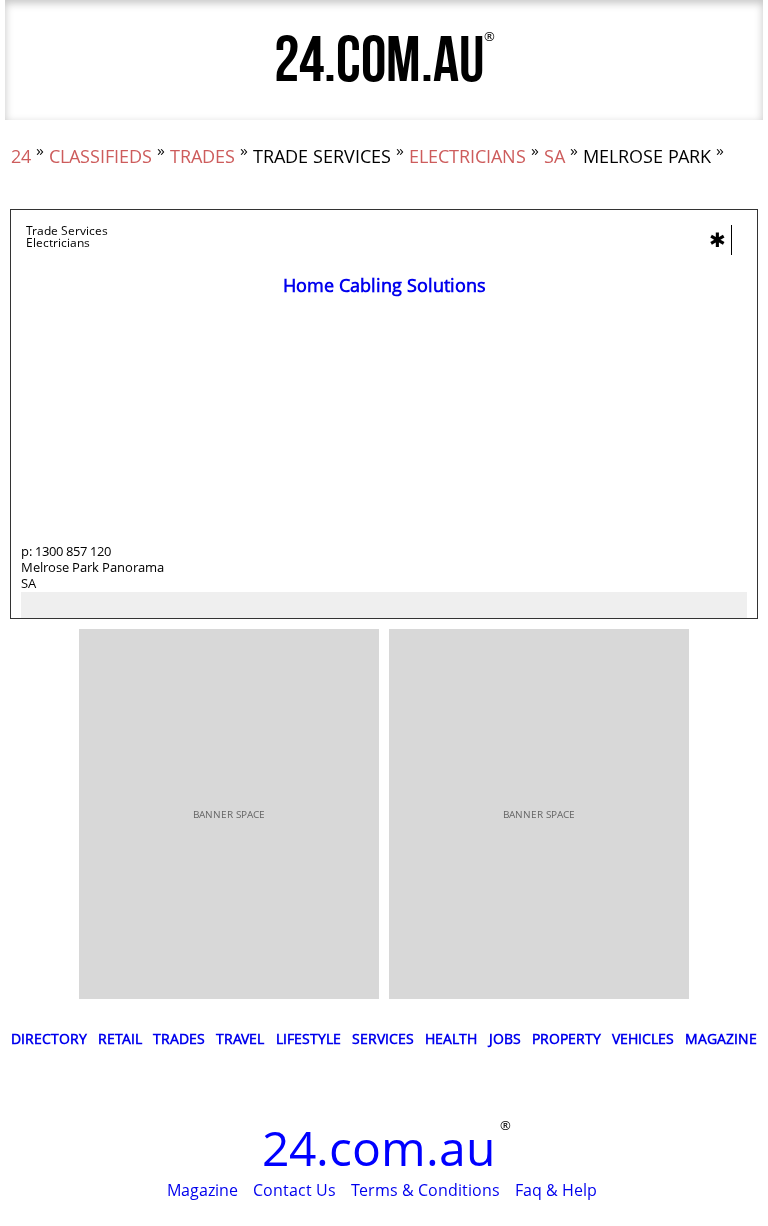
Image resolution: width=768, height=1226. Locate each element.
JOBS (505, 1038)
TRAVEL (240, 1038)
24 (21, 156)
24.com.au (379, 62)
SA (554, 156)
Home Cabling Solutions (384, 285)
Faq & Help (556, 1190)
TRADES (202, 156)
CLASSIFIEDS (100, 156)
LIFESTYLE (308, 1038)
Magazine (202, 1190)
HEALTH (451, 1038)
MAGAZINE (721, 1038)
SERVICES (383, 1038)
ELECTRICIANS (467, 156)
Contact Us (294, 1190)
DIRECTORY (49, 1038)
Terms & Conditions (425, 1190)
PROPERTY (566, 1038)
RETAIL (120, 1038)
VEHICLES (643, 1038)
